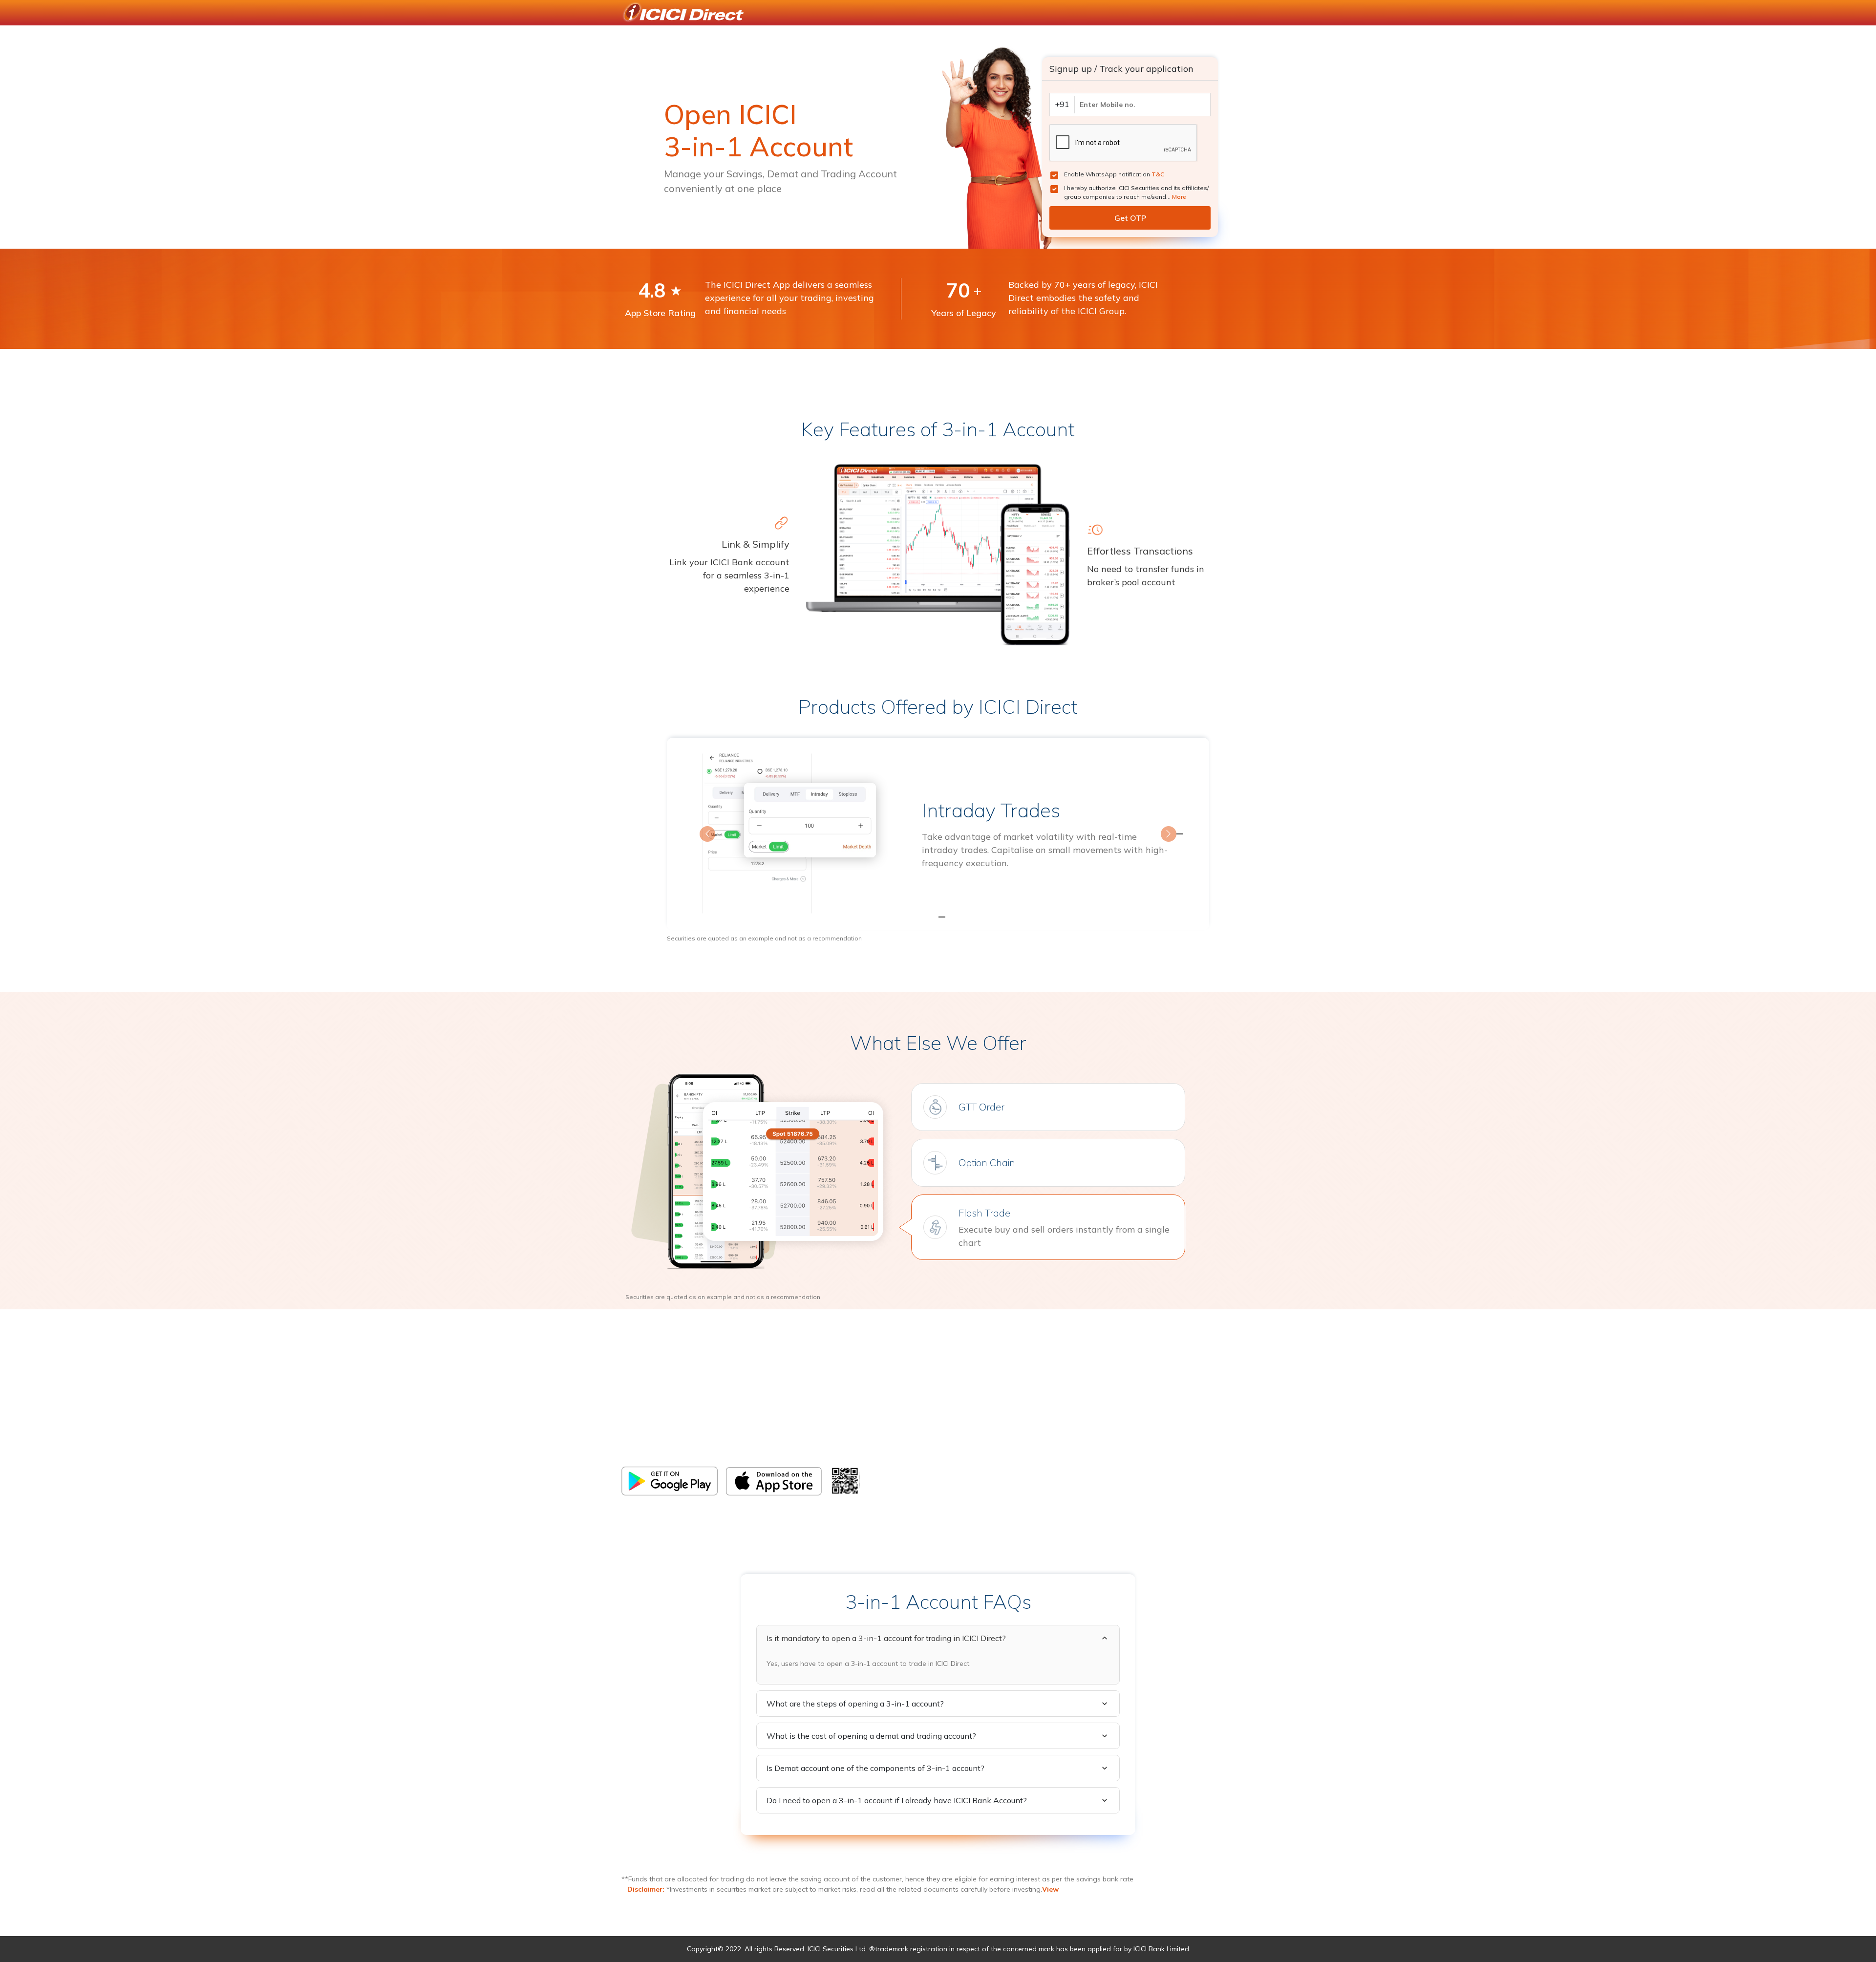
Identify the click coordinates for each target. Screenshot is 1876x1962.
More (1179, 197)
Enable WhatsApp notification (1114, 174)
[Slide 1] (920, 917)
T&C (1158, 174)
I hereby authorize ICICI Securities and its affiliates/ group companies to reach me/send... (1136, 192)
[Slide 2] (938, 917)
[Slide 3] (956, 917)
